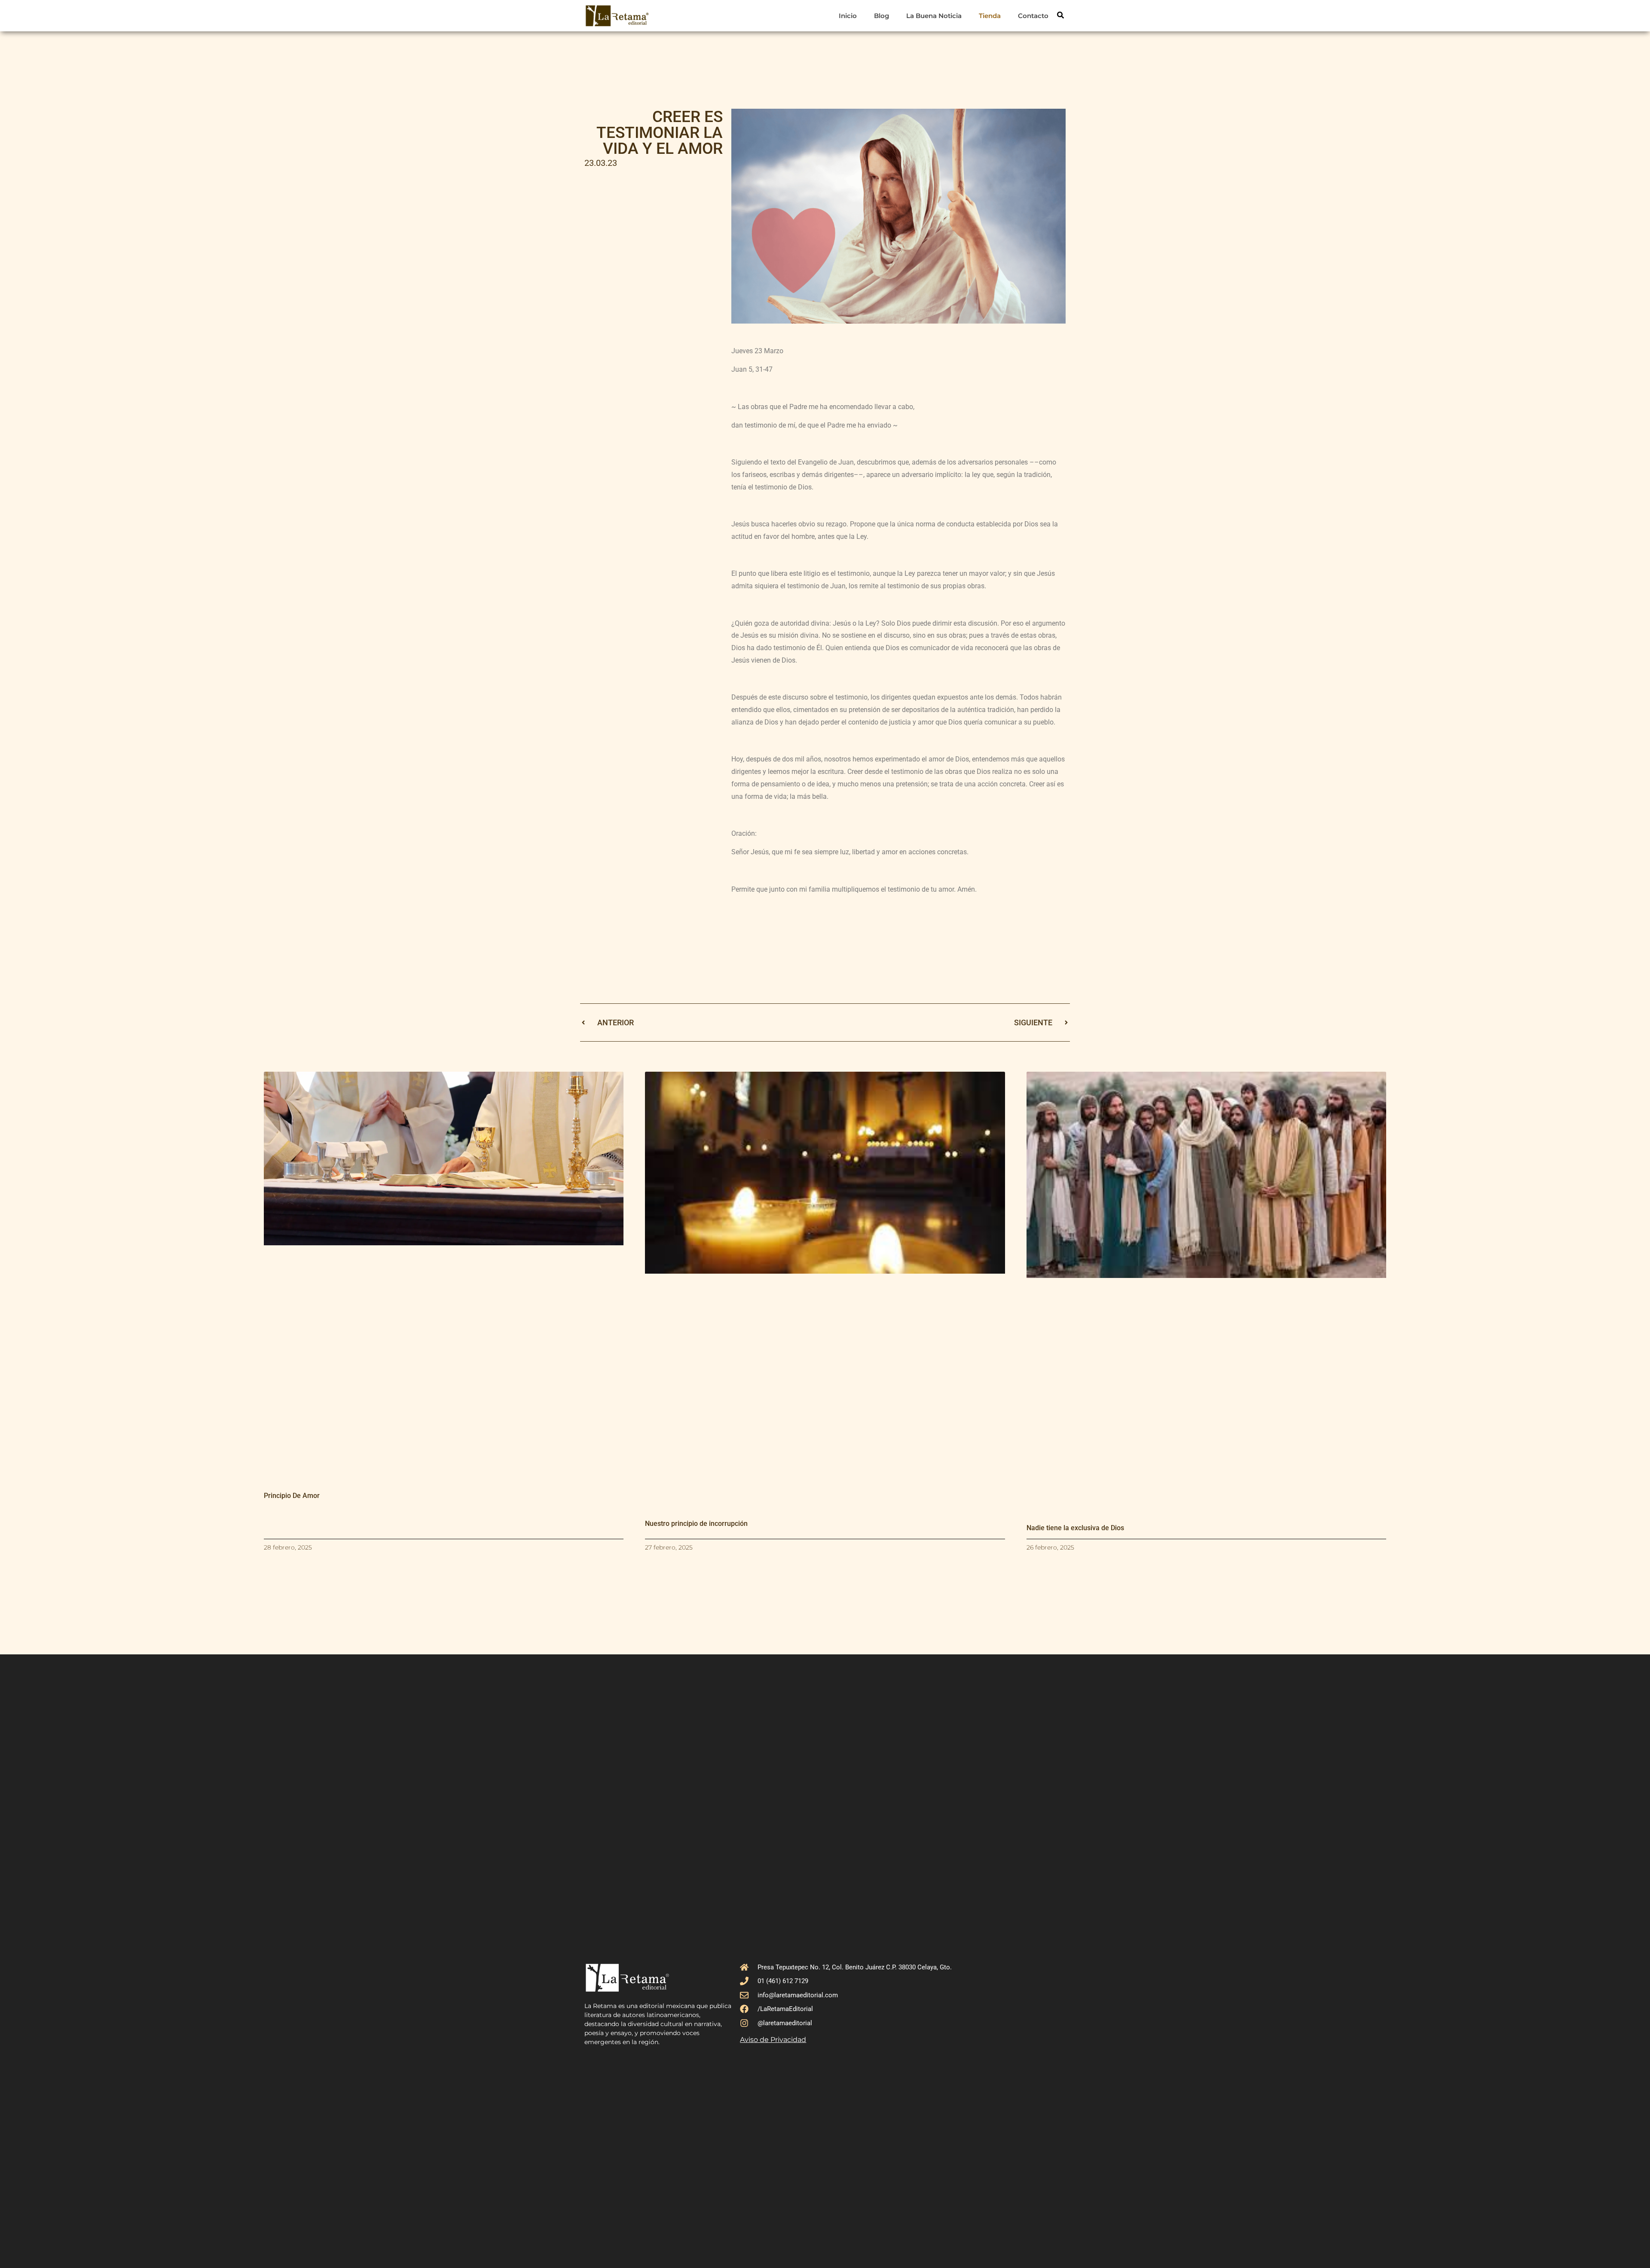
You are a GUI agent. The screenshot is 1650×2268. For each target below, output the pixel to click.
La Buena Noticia (934, 16)
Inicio (848, 16)
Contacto (1033, 16)
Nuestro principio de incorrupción (696, 1524)
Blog (882, 16)
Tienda (990, 16)
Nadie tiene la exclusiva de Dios (1075, 1528)
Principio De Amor (292, 1496)
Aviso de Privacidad (773, 2040)
